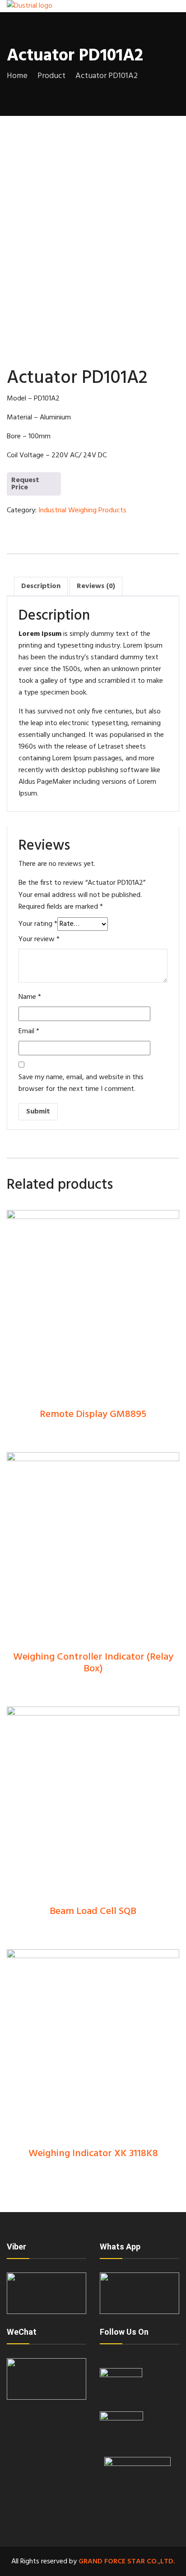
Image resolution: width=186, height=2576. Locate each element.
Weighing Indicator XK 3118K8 (93, 2154)
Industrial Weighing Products (82, 511)
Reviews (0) (96, 586)
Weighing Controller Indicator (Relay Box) (93, 1663)
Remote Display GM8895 (93, 1414)
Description (41, 586)
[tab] (41, 586)
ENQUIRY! (30, 488)
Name (30, 997)
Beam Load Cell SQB (93, 1911)
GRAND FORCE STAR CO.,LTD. (127, 2562)
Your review (39, 939)
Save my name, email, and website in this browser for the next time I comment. (81, 1083)
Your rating (38, 924)
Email (29, 1031)
